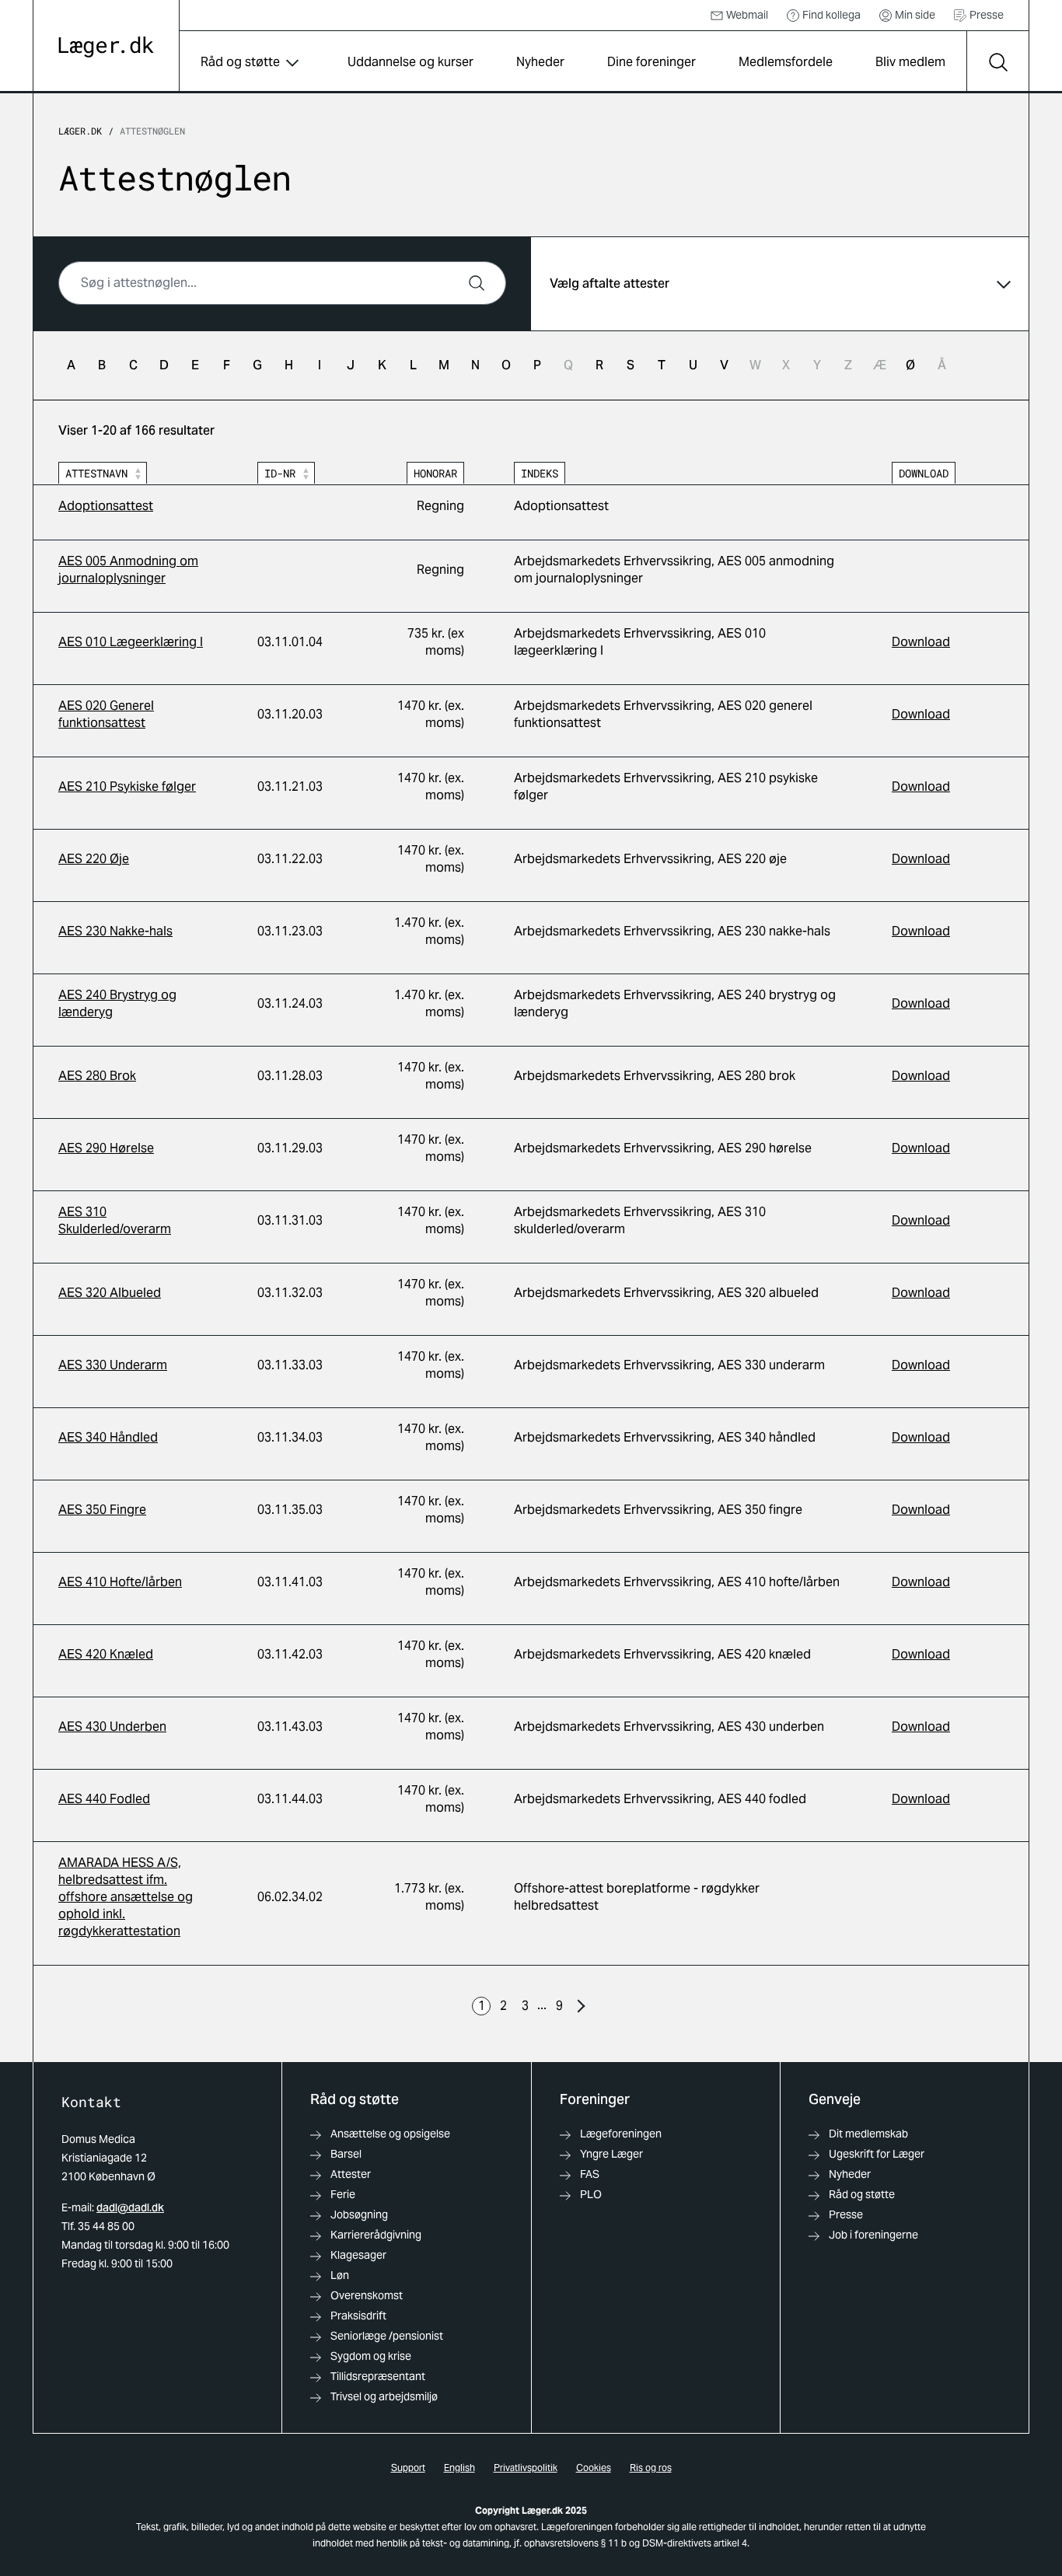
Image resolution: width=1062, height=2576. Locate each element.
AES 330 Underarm (113, 1365)
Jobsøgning (359, 2214)
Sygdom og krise (371, 2356)
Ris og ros (651, 2468)
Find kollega (831, 15)
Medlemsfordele (786, 62)
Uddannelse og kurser (410, 62)
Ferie (343, 2194)
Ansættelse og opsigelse (390, 2134)
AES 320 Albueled (110, 1293)
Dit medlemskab (868, 2134)
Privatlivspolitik (526, 2468)
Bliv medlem (910, 62)
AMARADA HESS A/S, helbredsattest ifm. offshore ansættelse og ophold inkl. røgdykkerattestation (126, 1897)
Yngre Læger (611, 2154)
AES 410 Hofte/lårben (120, 1582)
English (459, 2468)
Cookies (594, 2468)
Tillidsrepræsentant (378, 2376)
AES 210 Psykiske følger (127, 786)
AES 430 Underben (112, 1727)
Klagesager (358, 2255)
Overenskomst (367, 2295)
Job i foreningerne (873, 2235)
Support (408, 2468)
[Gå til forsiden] (106, 47)
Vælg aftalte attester (610, 283)
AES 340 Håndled (108, 1437)
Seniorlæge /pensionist (387, 2336)
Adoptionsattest (106, 506)
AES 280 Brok (97, 1076)
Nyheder (540, 62)
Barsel (346, 2154)
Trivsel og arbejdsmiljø (384, 2396)
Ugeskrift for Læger (877, 2154)
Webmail (747, 15)
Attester (351, 2174)
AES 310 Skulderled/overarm (115, 1220)
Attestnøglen (152, 131)
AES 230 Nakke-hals (115, 931)
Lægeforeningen (621, 2134)
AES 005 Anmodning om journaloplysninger (128, 570)
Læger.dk (80, 131)
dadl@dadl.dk (130, 2207)
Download (921, 642)
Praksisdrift (358, 2316)
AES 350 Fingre (102, 1510)
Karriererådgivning (376, 2235)
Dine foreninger (652, 62)
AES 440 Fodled (104, 1799)
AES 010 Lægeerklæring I (131, 642)
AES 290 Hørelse (106, 1148)
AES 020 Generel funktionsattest (106, 714)
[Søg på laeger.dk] (997, 62)
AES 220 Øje (94, 859)
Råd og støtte (240, 62)
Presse (987, 15)
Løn (340, 2275)
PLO (591, 2194)
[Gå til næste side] (581, 2006)
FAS (590, 2174)
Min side (915, 15)
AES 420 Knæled (106, 1654)
